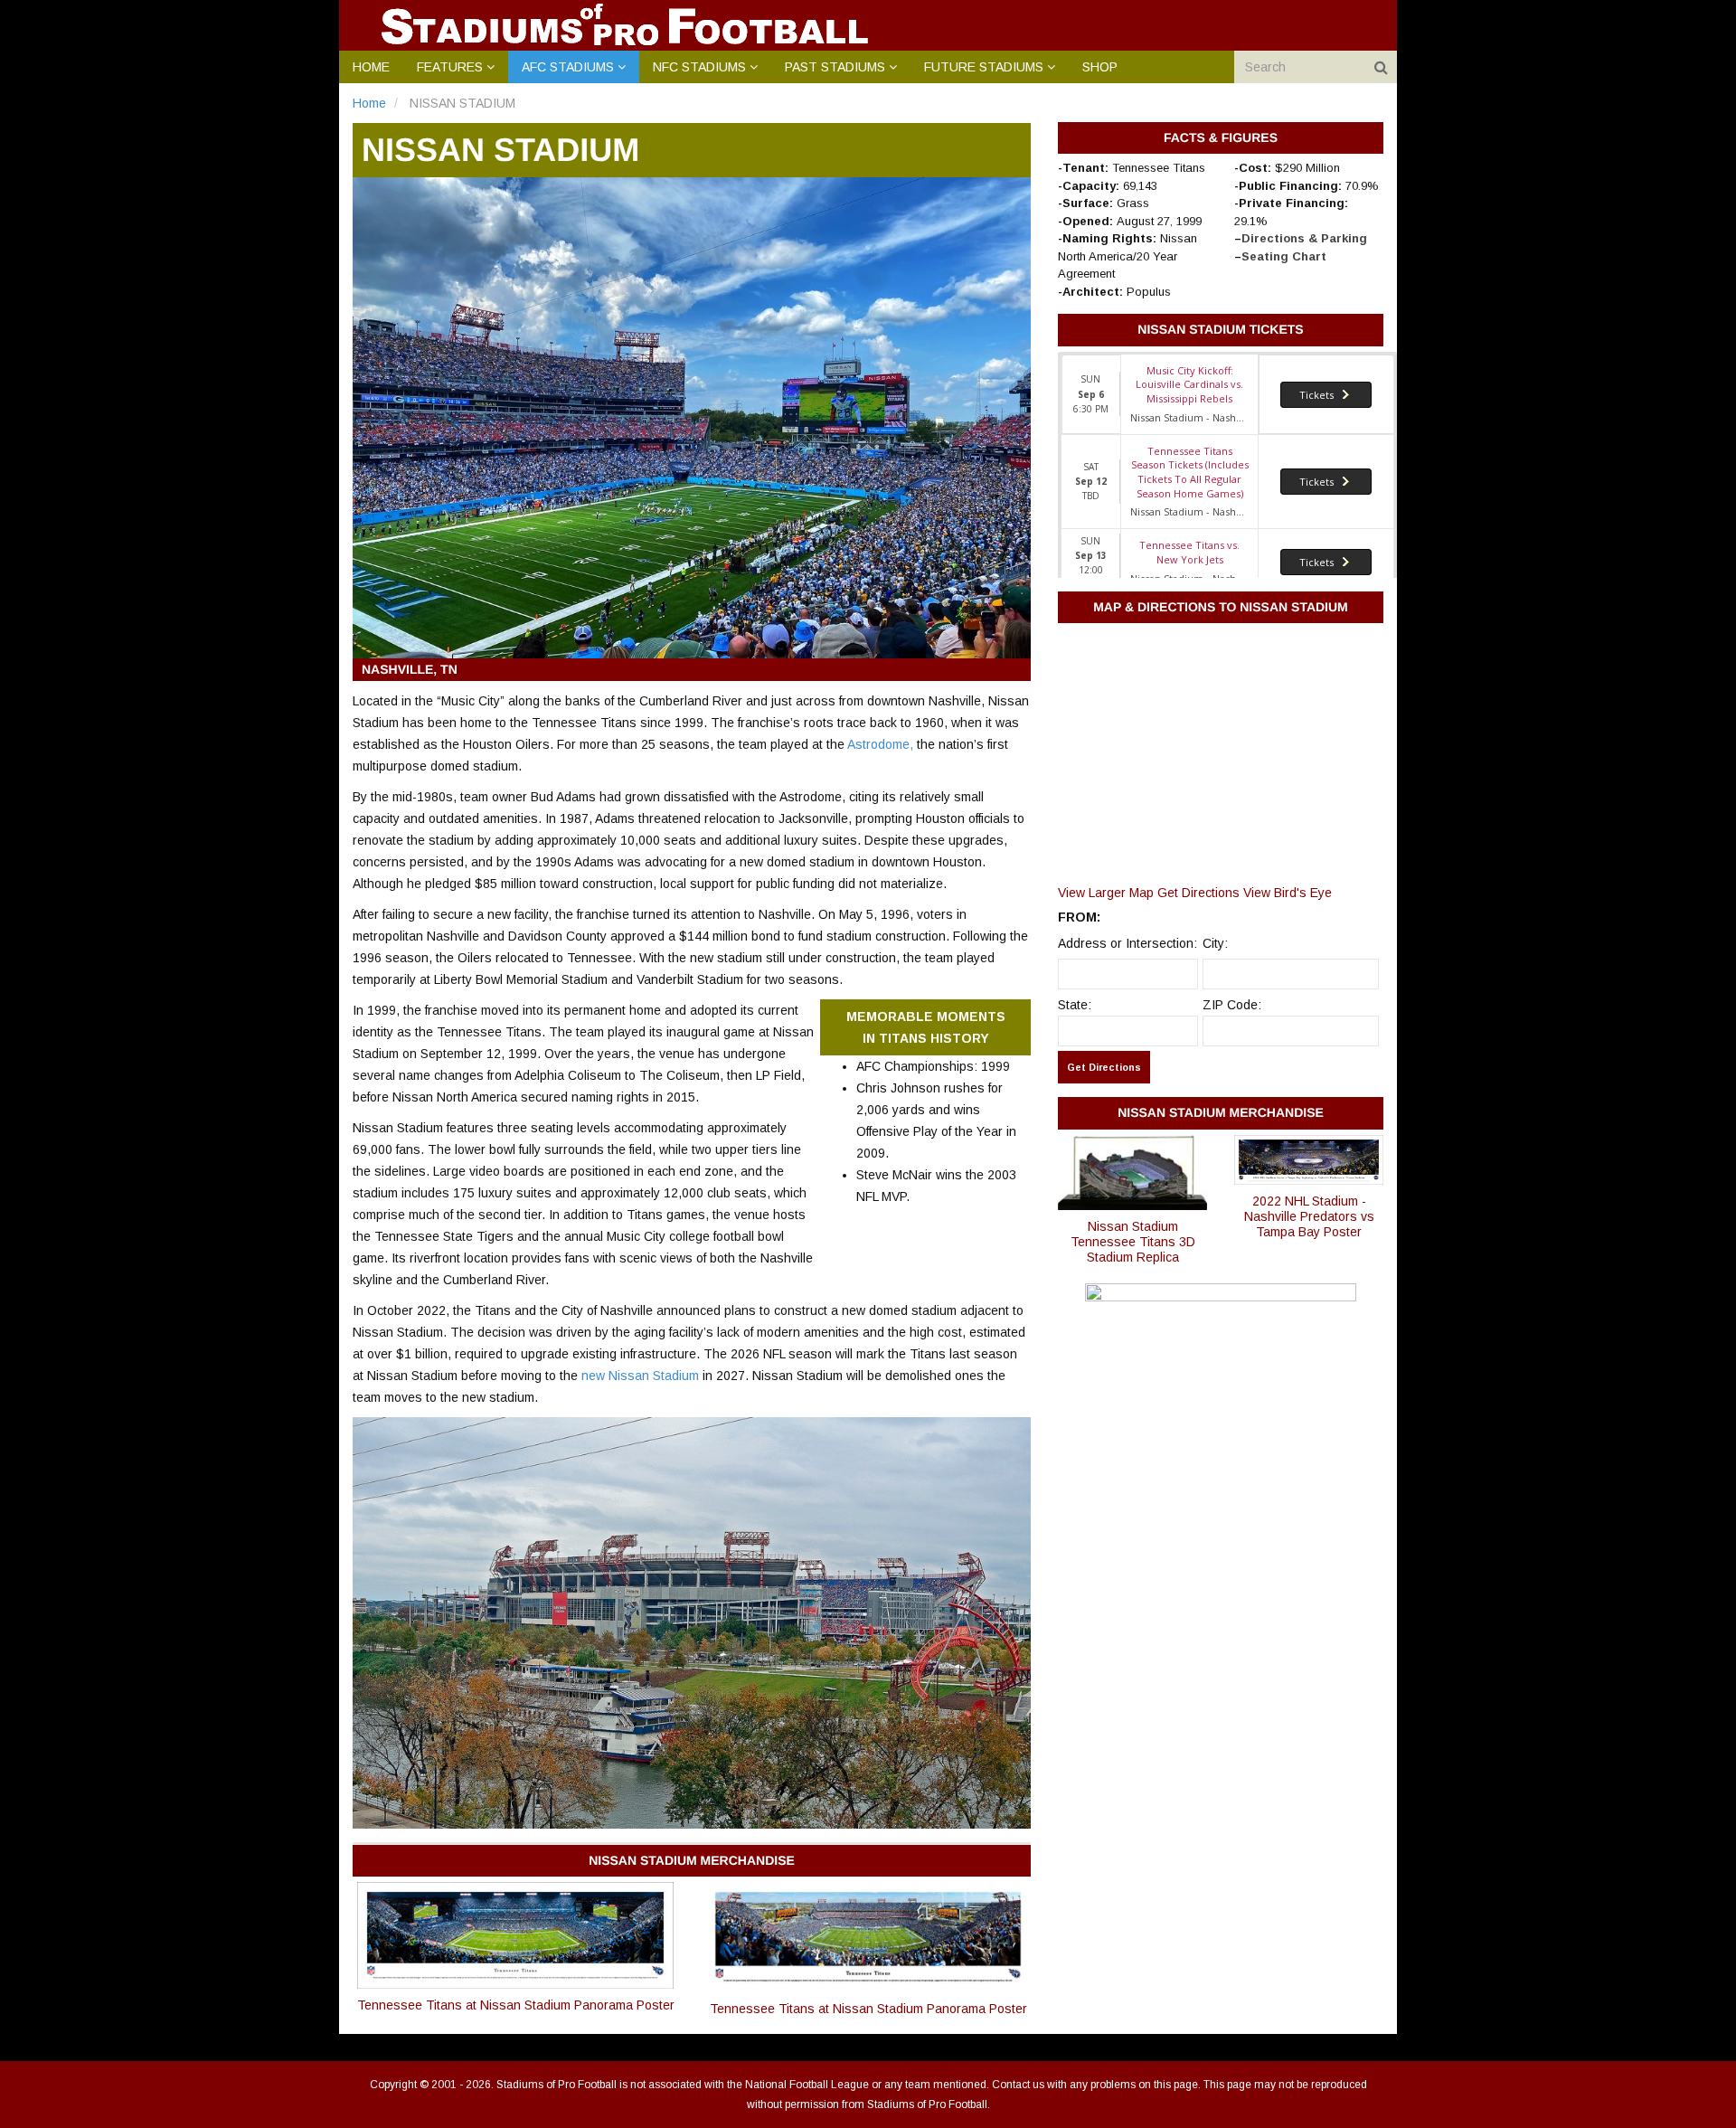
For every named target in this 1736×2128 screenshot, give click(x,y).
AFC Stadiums (568, 67)
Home (371, 67)
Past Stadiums (835, 67)
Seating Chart (1284, 256)
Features (450, 67)
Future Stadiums (984, 67)
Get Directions (1198, 893)
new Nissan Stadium (640, 1376)
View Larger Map (1106, 893)
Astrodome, (882, 744)
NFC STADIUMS (699, 67)
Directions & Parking (1304, 238)
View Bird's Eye (1288, 893)
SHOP (1100, 67)
